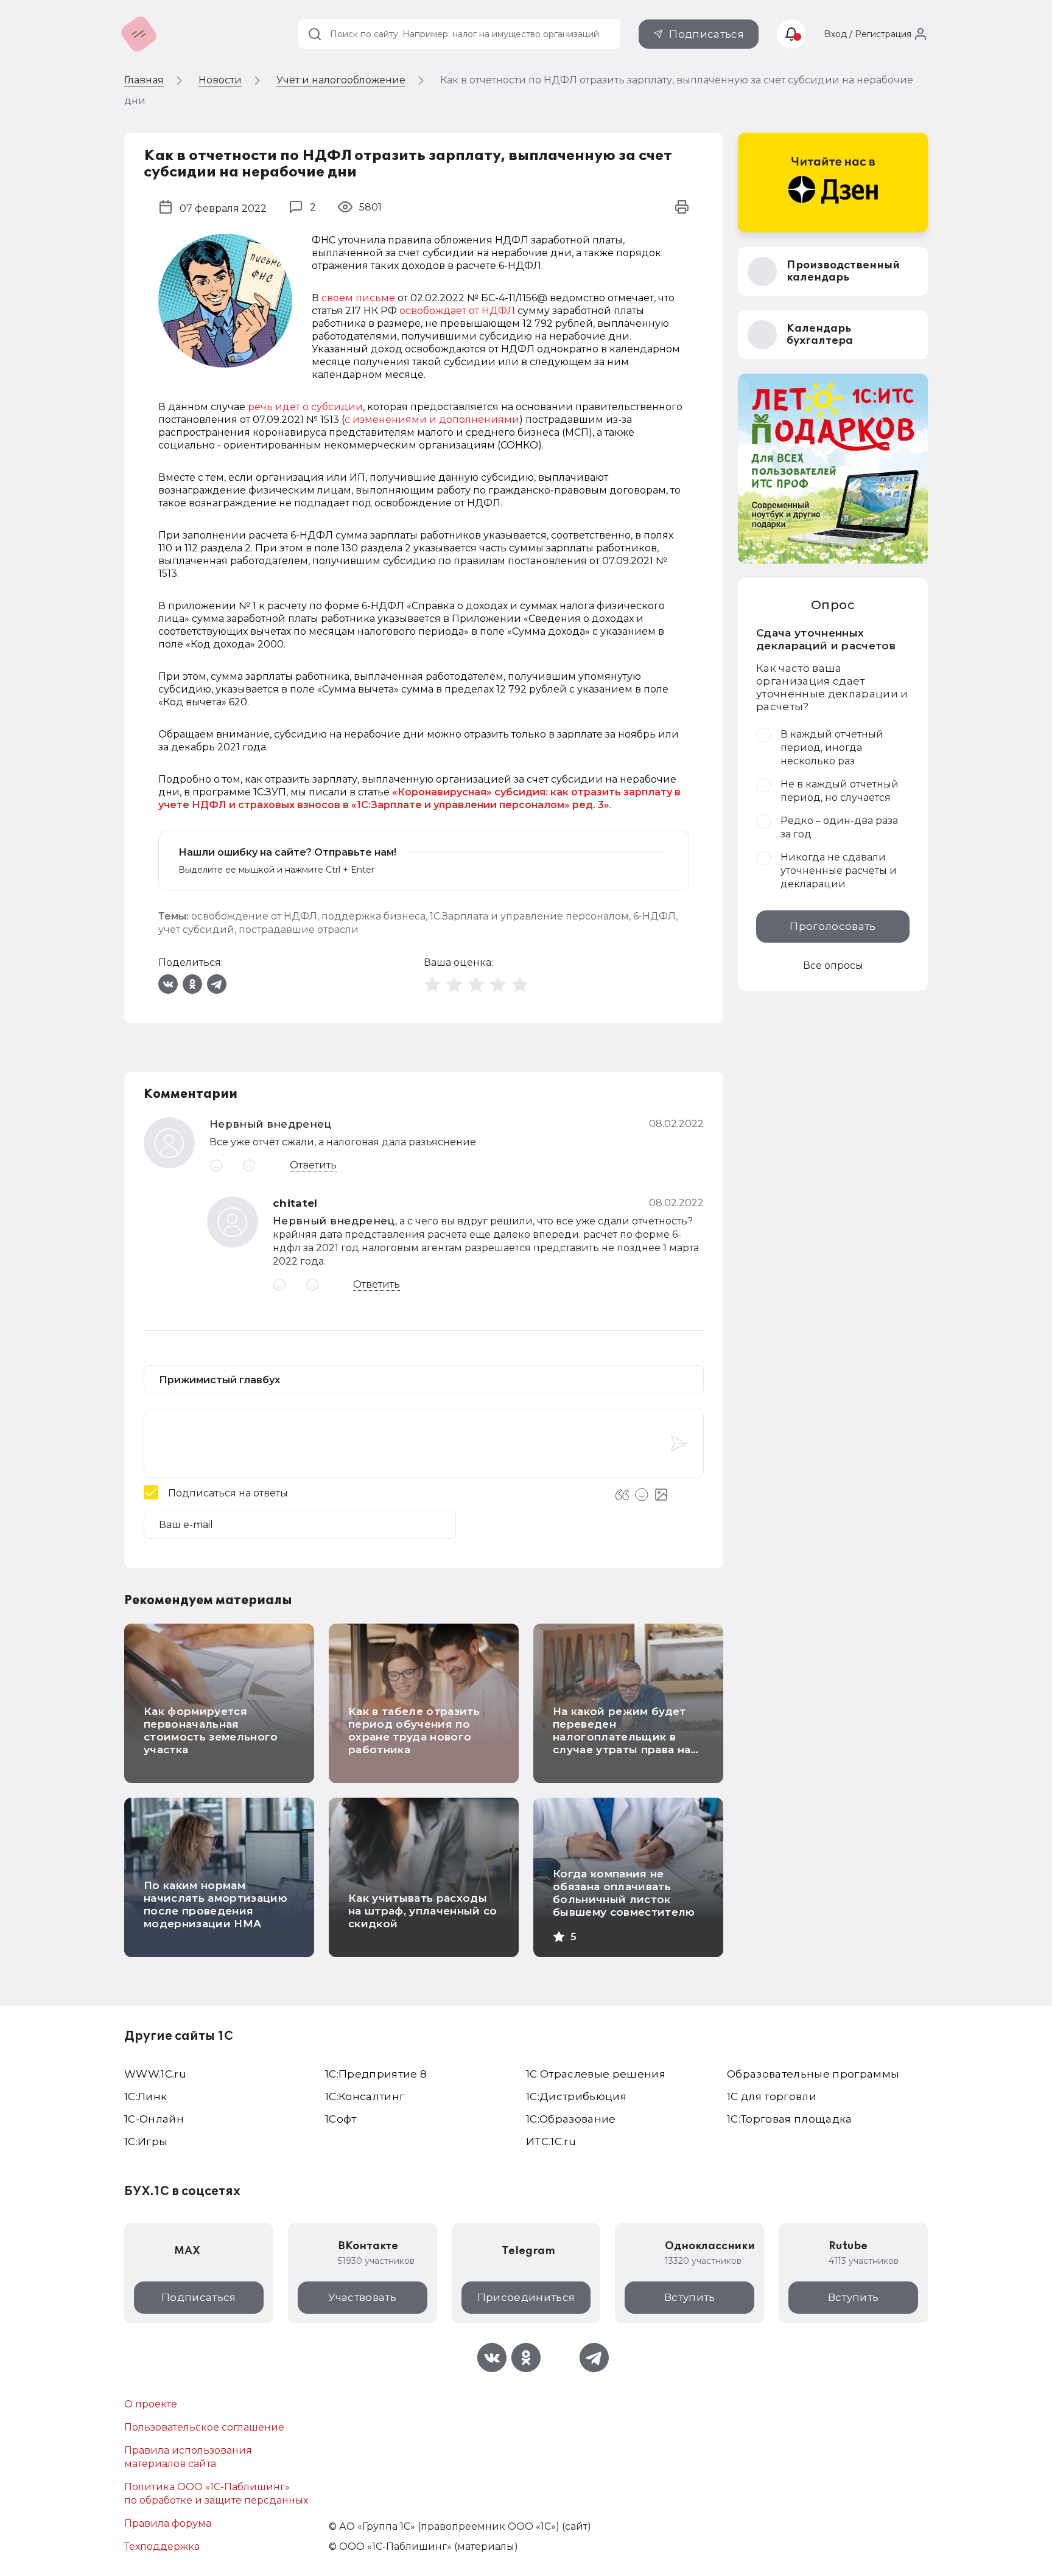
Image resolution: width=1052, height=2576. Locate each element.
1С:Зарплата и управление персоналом (529, 916)
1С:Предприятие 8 (376, 2074)
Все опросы (833, 965)
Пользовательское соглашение (204, 2427)
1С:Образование (571, 2119)
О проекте (151, 2404)
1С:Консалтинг (365, 2096)
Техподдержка (162, 2546)
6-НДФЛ (654, 916)
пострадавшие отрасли (299, 930)
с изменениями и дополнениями (432, 420)
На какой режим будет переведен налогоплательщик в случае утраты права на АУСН (622, 1737)
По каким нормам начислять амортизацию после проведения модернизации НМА (216, 1904)
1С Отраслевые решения (596, 2074)
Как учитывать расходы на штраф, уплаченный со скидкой (423, 1911)
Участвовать (362, 2297)
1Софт (341, 2119)
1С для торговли (772, 2096)
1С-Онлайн (154, 2119)
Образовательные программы (813, 2074)
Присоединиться (526, 2297)
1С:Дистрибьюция (576, 2096)
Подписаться (707, 34)
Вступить (690, 2297)
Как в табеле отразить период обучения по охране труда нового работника (414, 1730)
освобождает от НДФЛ (457, 311)
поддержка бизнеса (373, 916)
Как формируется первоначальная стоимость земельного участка (211, 1730)
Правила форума (168, 2523)
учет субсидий (196, 930)
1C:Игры (146, 2141)
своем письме (358, 298)
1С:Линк (146, 2096)
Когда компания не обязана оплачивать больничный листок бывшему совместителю (624, 1893)
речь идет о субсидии (305, 407)
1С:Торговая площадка (790, 2119)
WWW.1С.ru (155, 2074)
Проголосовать (833, 926)
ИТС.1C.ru (551, 2141)
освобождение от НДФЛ (254, 916)
